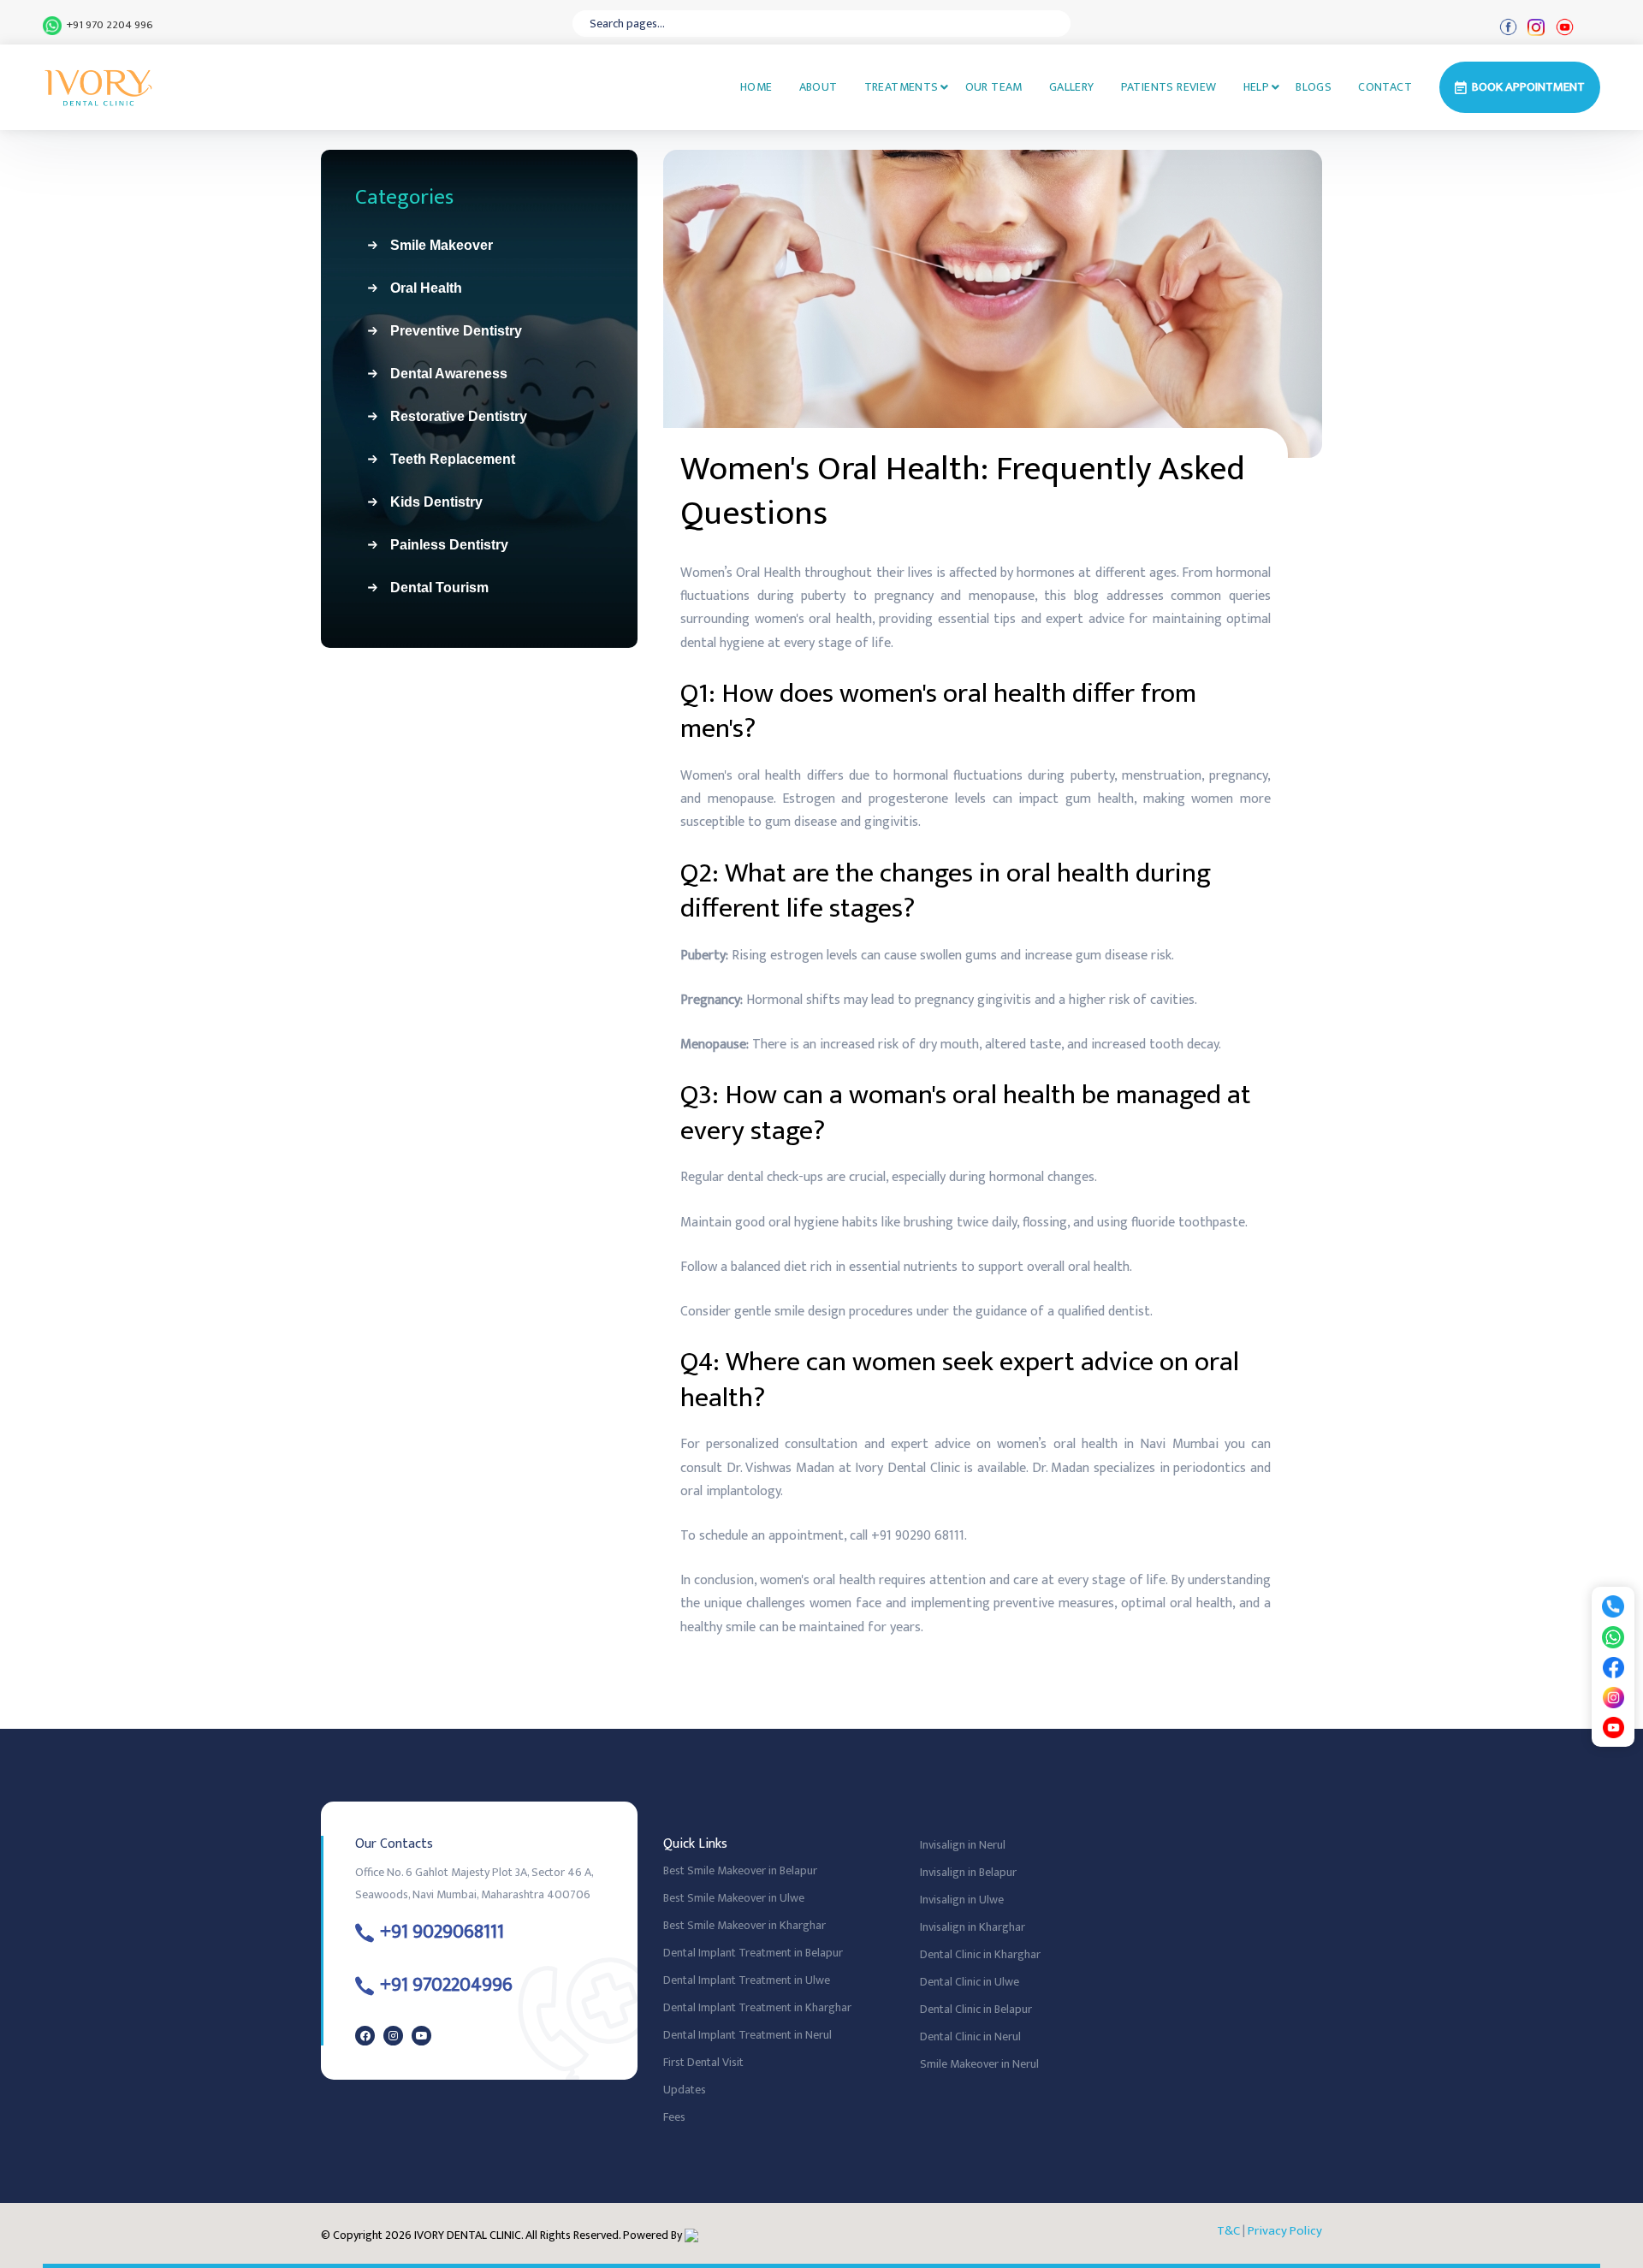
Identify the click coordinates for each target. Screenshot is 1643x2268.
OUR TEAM (994, 87)
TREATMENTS (902, 87)
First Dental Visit (703, 2062)
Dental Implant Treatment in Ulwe (747, 1980)
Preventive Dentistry (449, 331)
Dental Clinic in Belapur (976, 2009)
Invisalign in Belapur (968, 1872)
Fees (674, 2117)
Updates (685, 2090)
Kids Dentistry (430, 502)
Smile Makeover (435, 245)
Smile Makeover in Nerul (979, 2064)
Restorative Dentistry (452, 416)
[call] (1613, 1605)
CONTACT (1385, 87)
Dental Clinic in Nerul (970, 2036)
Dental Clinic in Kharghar (980, 1954)
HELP (1257, 87)
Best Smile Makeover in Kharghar (744, 1925)
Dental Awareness (442, 374)
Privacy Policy (1285, 2231)
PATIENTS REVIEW (1169, 87)
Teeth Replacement (446, 459)
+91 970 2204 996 (107, 26)
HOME (756, 87)
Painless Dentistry (442, 545)
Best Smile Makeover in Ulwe (734, 1898)
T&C (1228, 2231)
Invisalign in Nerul (963, 1845)
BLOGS (1314, 87)
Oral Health (419, 288)
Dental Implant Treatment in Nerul (747, 2035)
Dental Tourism (433, 588)
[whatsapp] (1613, 1636)
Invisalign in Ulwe (962, 1900)
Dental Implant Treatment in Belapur (753, 1953)
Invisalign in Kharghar (973, 1927)
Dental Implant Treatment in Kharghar (757, 2007)
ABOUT (819, 87)
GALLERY (1072, 87)
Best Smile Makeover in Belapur (740, 1870)
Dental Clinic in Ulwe (970, 1982)
